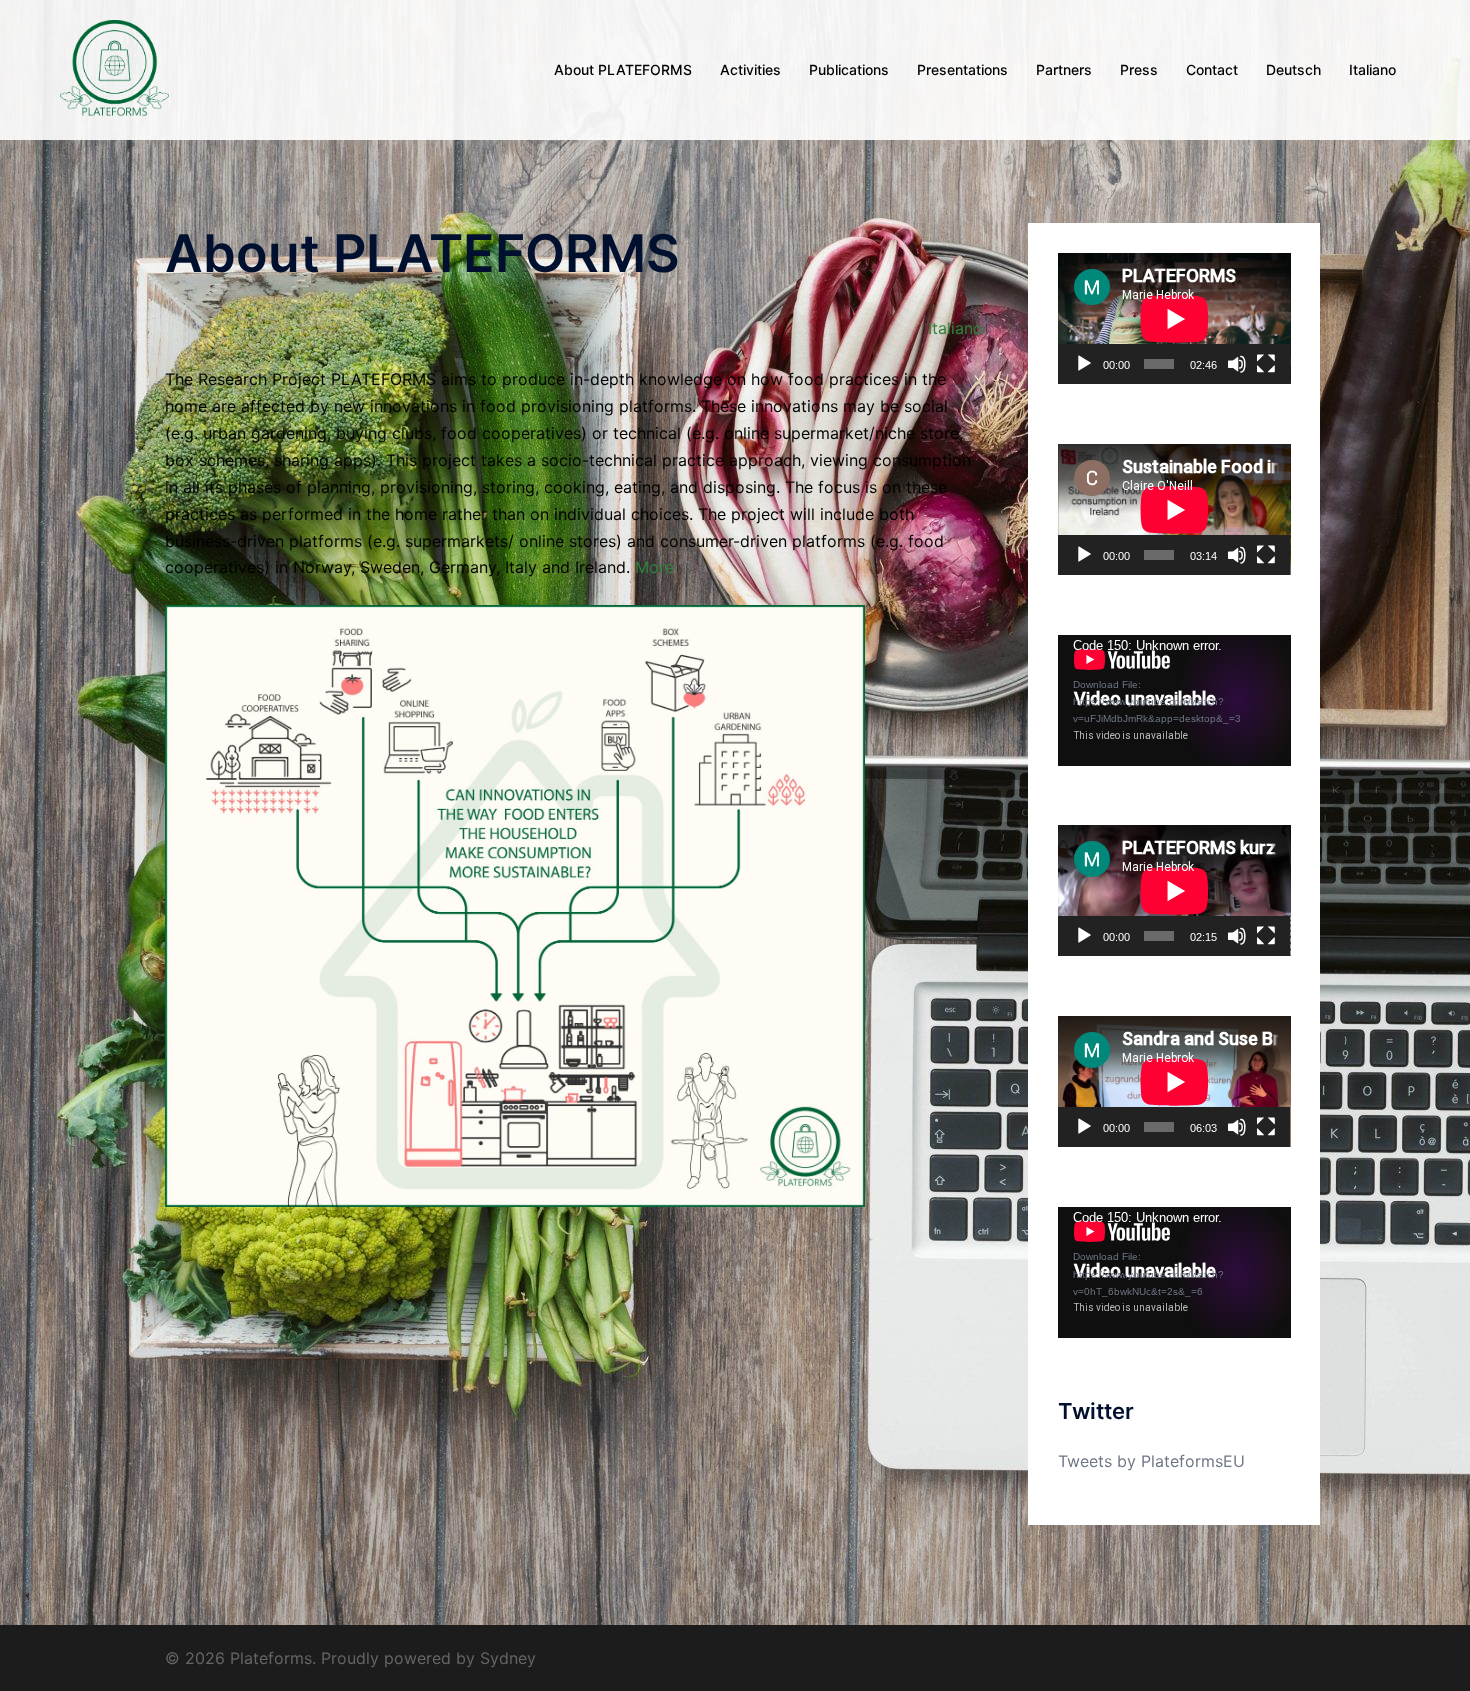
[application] (1174, 318)
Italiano (1372, 69)
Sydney (508, 1658)
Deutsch (1293, 69)
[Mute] (1237, 364)
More (654, 567)
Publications (849, 69)
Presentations (962, 69)
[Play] (1084, 364)
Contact (1212, 69)
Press (1139, 69)
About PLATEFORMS (623, 69)
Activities (750, 69)
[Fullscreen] (1266, 364)
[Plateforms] (114, 68)
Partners (1064, 69)
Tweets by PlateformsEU (1151, 1461)
